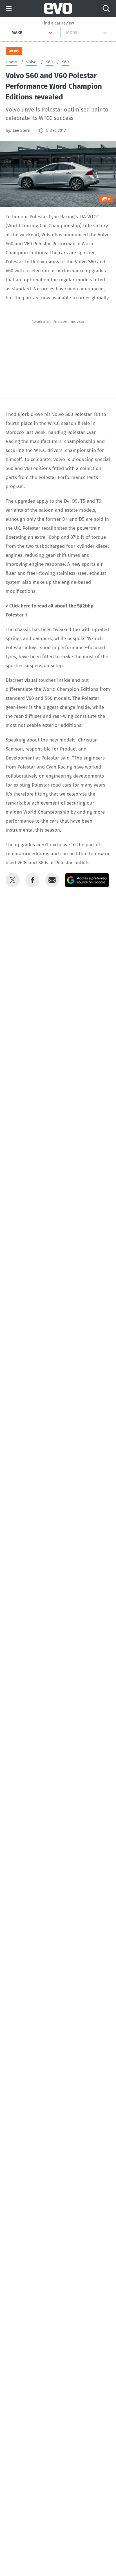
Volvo (47, 235)
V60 (28, 244)
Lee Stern (22, 130)
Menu (9, 9)
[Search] (106, 8)
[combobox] (9, 33)
